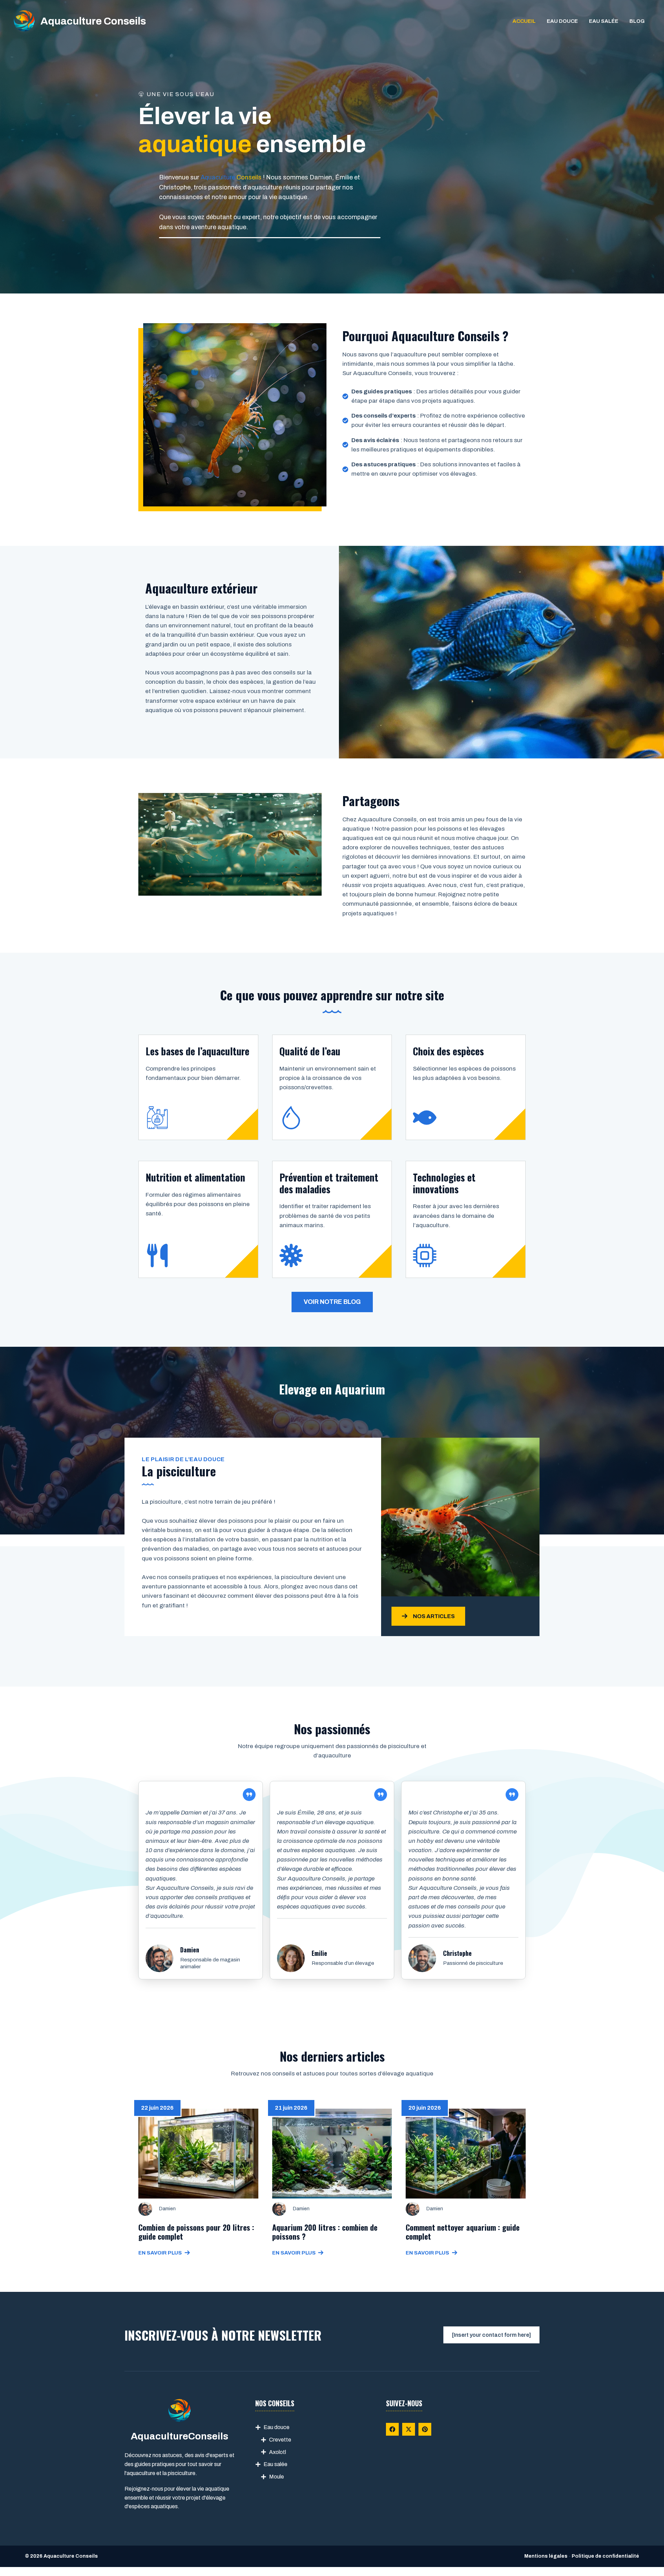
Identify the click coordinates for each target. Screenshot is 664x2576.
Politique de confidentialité (605, 2556)
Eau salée (604, 21)
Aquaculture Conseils (93, 21)
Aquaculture (218, 177)
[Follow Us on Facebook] (392, 2429)
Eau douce (562, 21)
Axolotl (278, 2452)
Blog (637, 21)
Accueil (524, 21)
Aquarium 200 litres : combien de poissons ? (325, 2232)
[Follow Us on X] (409, 2429)
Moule (276, 2477)
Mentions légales (546, 2556)
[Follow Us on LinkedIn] (425, 2429)
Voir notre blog (332, 1302)
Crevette (280, 2440)
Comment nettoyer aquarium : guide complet (463, 2232)
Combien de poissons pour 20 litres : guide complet (196, 2232)
